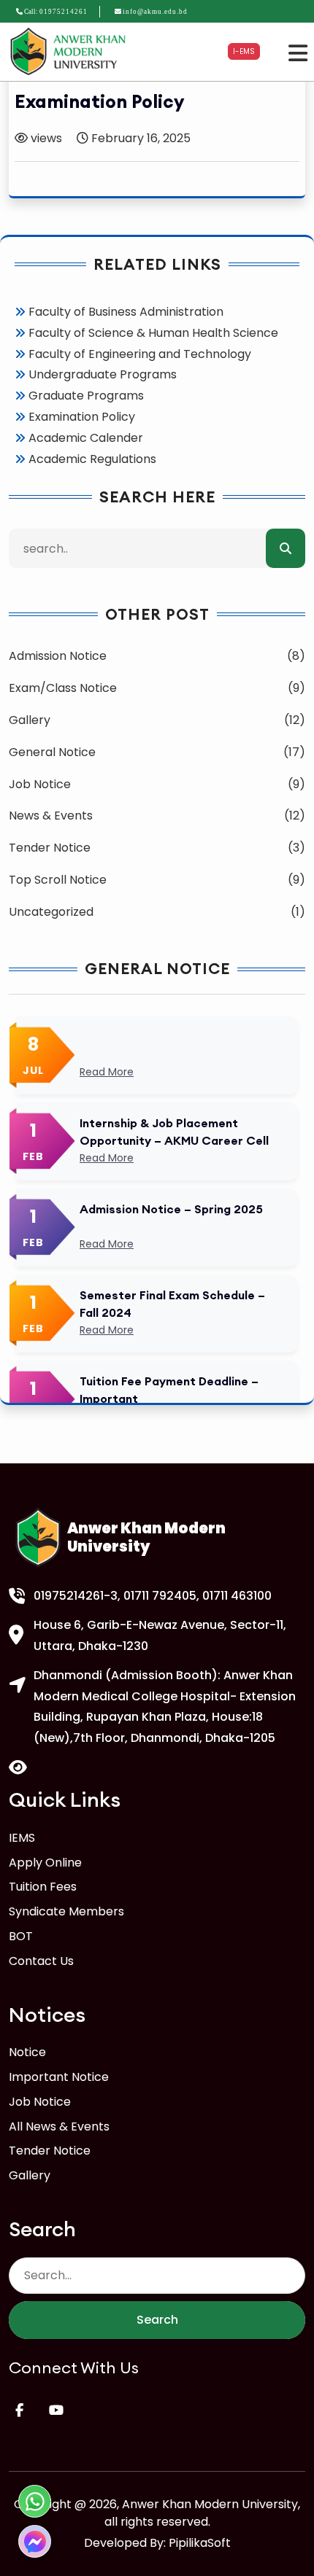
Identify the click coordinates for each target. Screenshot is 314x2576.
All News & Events (59, 2126)
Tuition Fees (43, 1887)
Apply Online (45, 1863)
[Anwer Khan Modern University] (70, 51)
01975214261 (64, 12)
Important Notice (59, 2077)
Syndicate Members (66, 1911)
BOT (21, 1936)
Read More (107, 1072)
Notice (27, 2052)
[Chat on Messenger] (35, 2541)
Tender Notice (50, 2151)
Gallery (30, 2175)
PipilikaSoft (200, 2543)
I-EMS (244, 51)
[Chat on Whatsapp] (35, 2501)
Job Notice (40, 2102)
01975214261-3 (76, 1596)
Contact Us (41, 1961)
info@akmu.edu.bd (155, 12)
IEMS (22, 1838)
